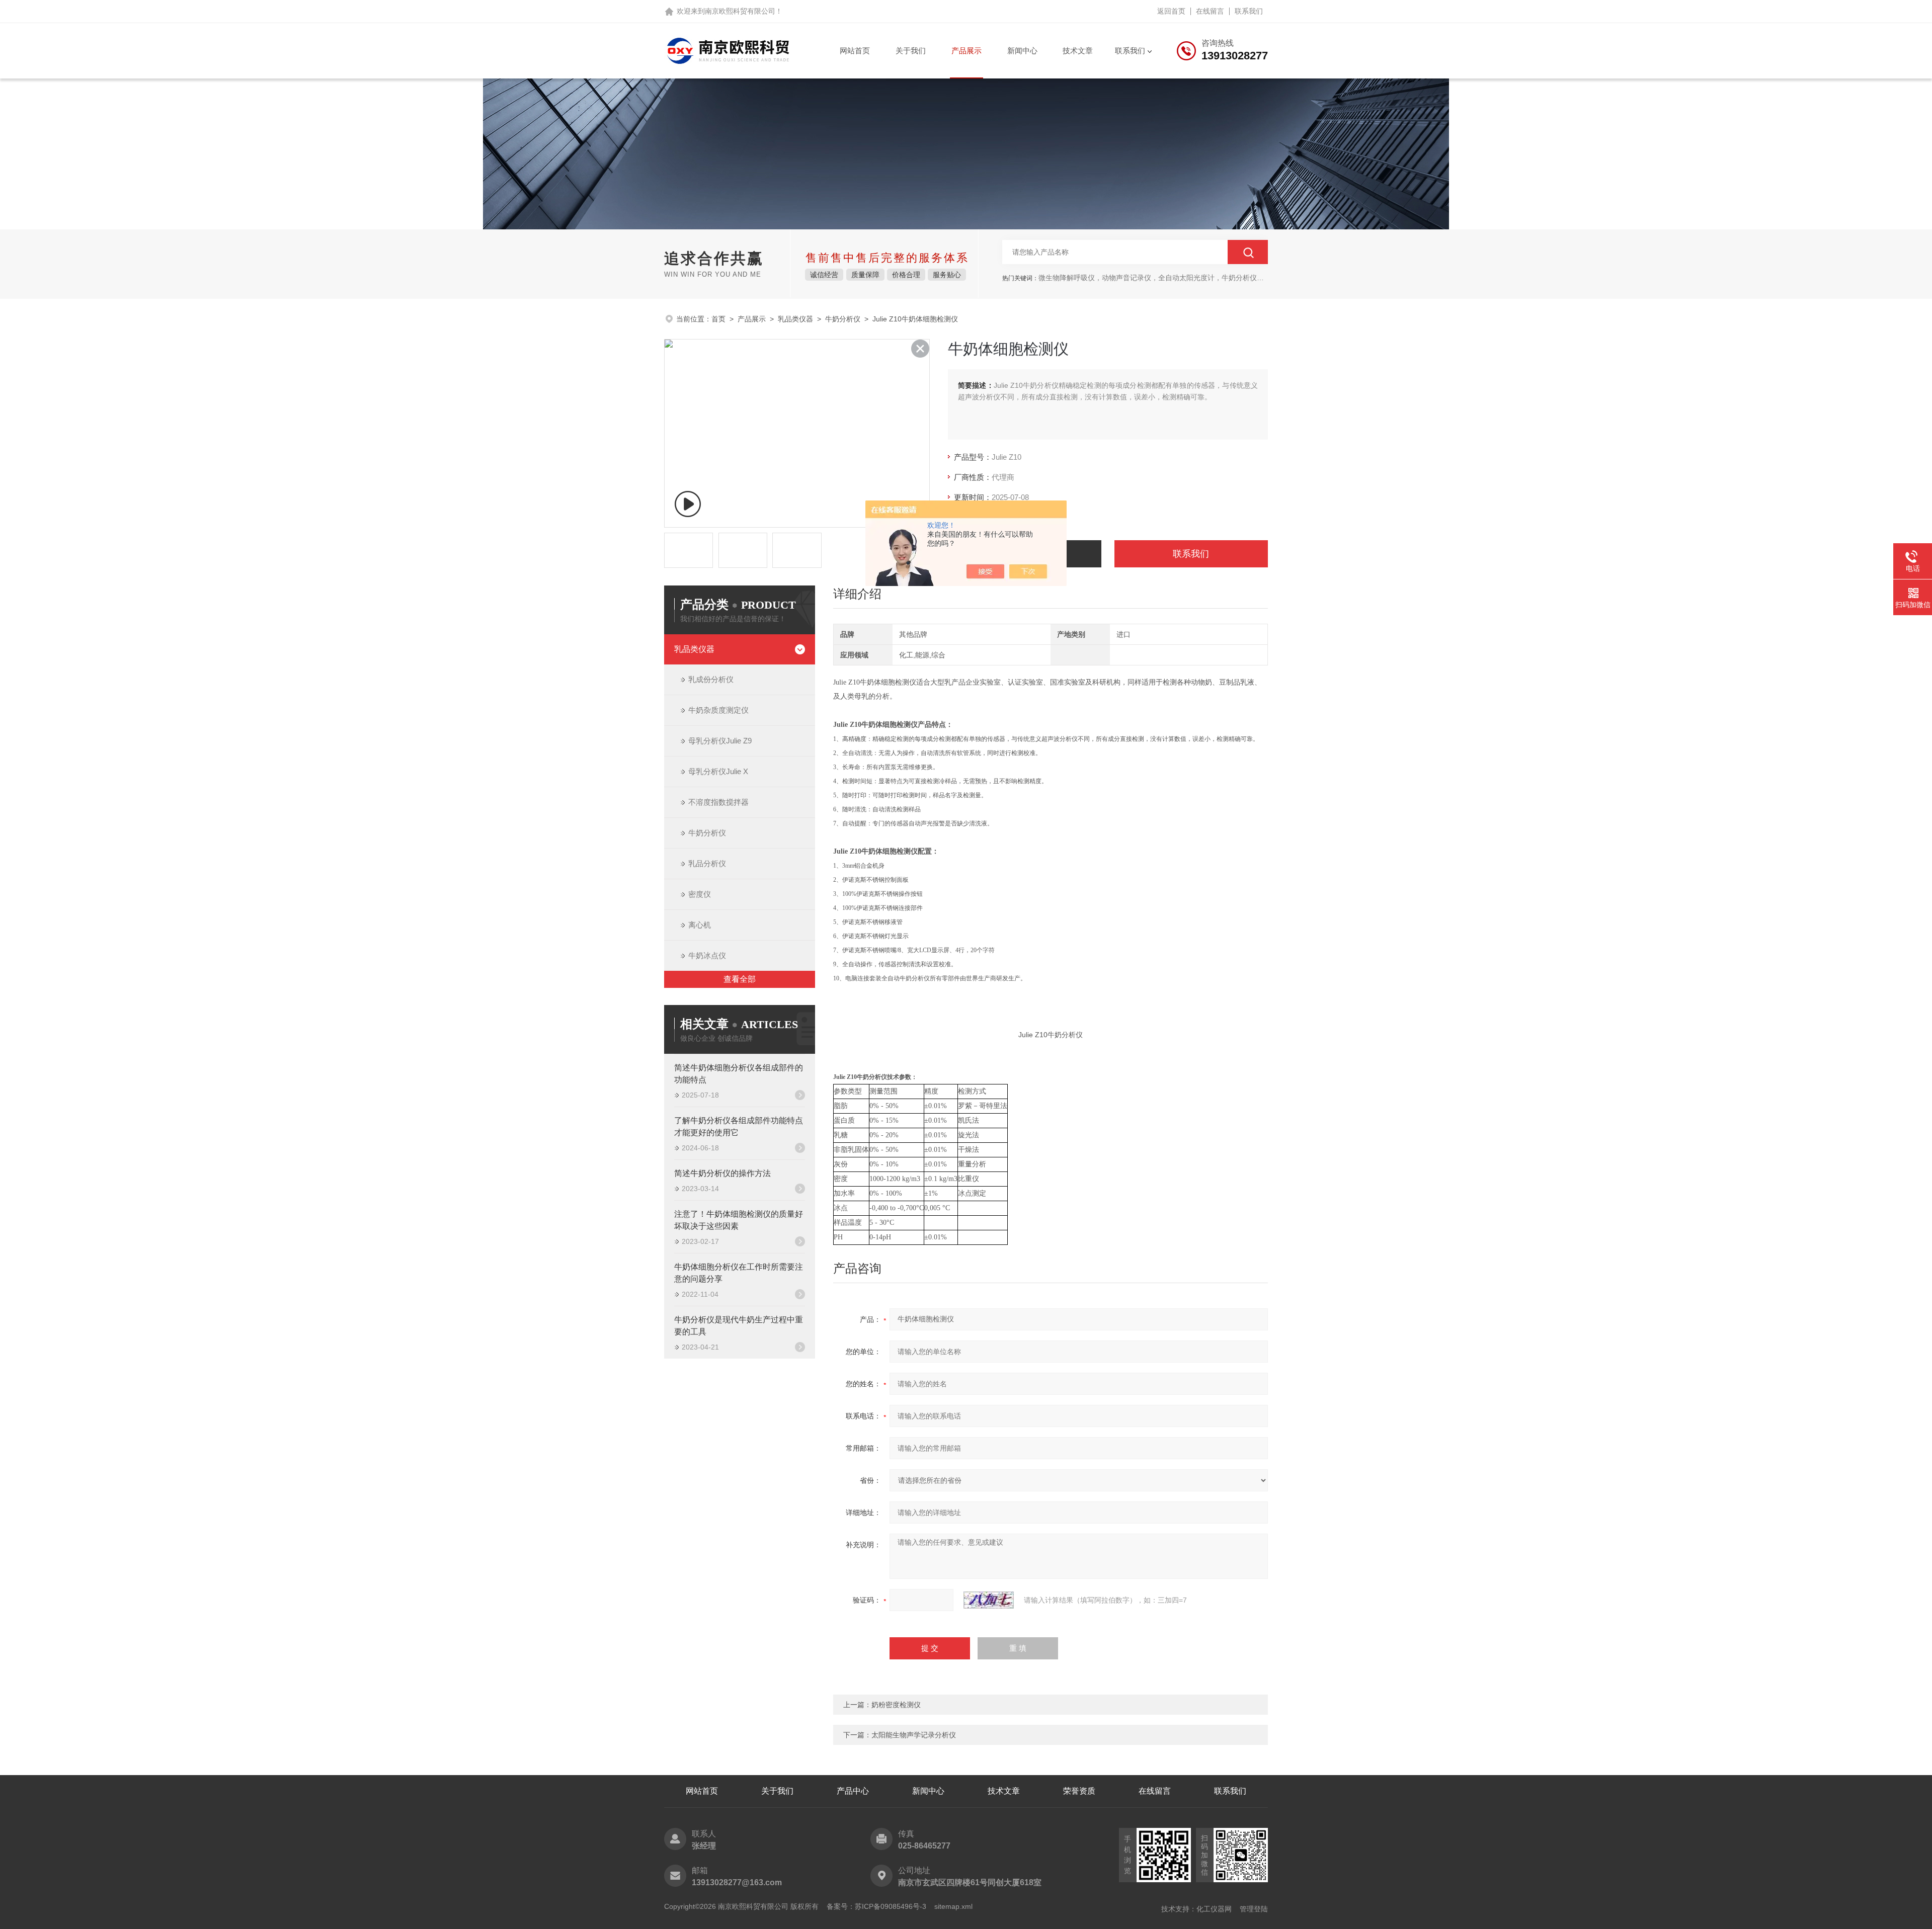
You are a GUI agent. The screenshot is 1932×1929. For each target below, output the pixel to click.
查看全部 (740, 979)
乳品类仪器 (795, 319)
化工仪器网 (1214, 1909)
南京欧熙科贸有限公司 (740, 11)
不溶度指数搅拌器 (718, 802)
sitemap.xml (953, 1906)
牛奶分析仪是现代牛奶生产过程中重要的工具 (739, 1326)
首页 (718, 319)
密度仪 (700, 894)
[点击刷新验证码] (989, 1600)
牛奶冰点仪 (707, 955)
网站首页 (855, 51)
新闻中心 (1022, 51)
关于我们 (911, 51)
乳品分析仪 (707, 863)
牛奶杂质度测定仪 (718, 710)
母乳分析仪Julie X (718, 771)
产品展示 (967, 51)
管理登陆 (1254, 1909)
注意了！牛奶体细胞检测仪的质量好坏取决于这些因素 (739, 1220)
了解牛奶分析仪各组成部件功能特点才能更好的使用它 (739, 1126)
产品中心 (853, 1791)
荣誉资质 (1079, 1791)
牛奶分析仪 (843, 319)
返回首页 (1171, 11)
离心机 (700, 925)
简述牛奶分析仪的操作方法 (722, 1173)
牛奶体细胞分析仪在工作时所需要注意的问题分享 (739, 1273)
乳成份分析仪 (711, 679)
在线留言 (1210, 11)
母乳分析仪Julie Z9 (720, 741)
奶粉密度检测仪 (896, 1705)
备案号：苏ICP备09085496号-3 (876, 1906)
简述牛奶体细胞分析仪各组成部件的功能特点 (739, 1074)
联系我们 (1249, 11)
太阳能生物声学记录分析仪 (914, 1735)
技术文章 (1078, 51)
